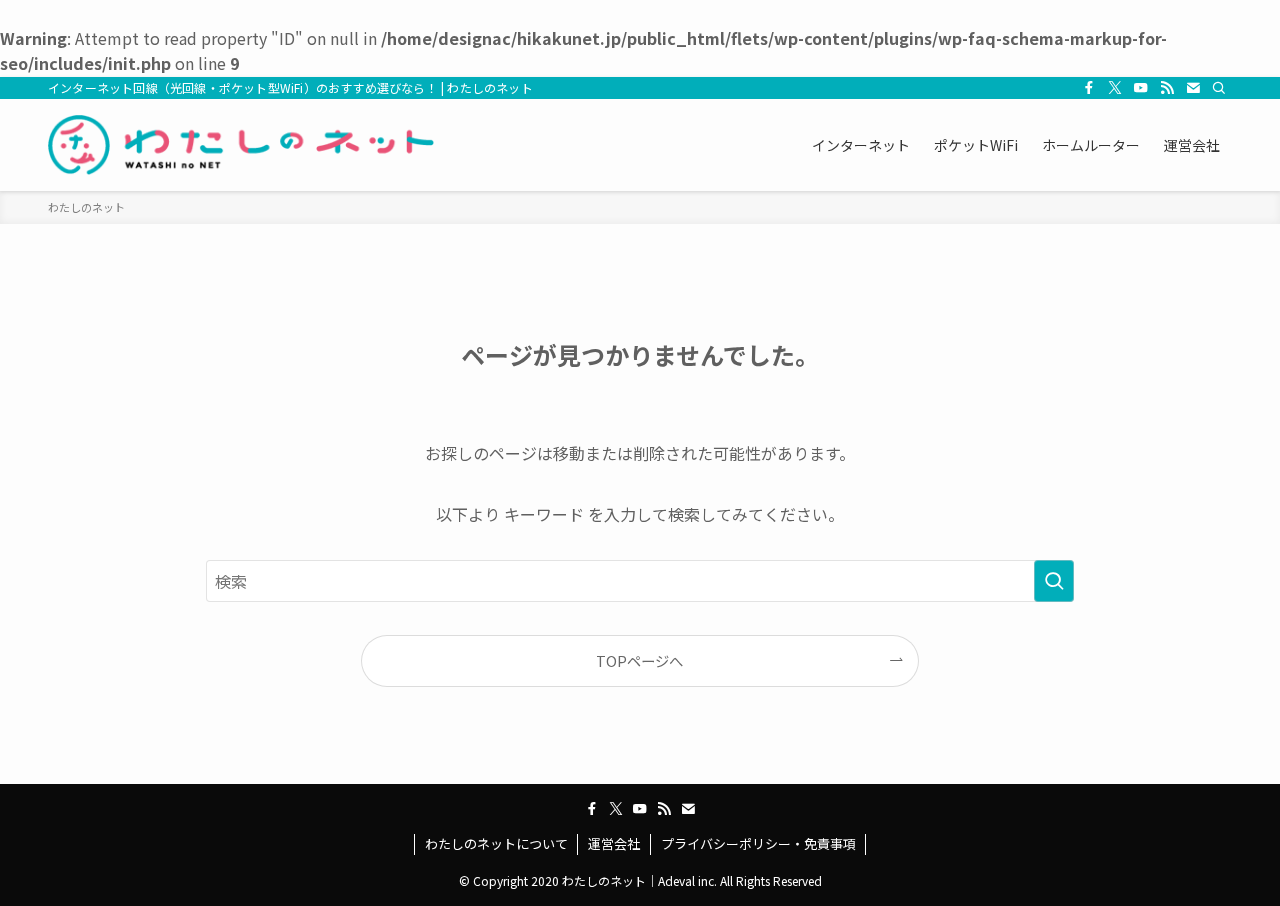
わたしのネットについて (496, 843)
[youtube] (1141, 88)
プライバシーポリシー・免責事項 (758, 843)
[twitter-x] (1115, 88)
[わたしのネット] (241, 145)
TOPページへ (639, 660)
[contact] (1193, 88)
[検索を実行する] (1054, 581)
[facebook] (1089, 88)
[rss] (1167, 88)
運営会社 (614, 843)
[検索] (1219, 88)
